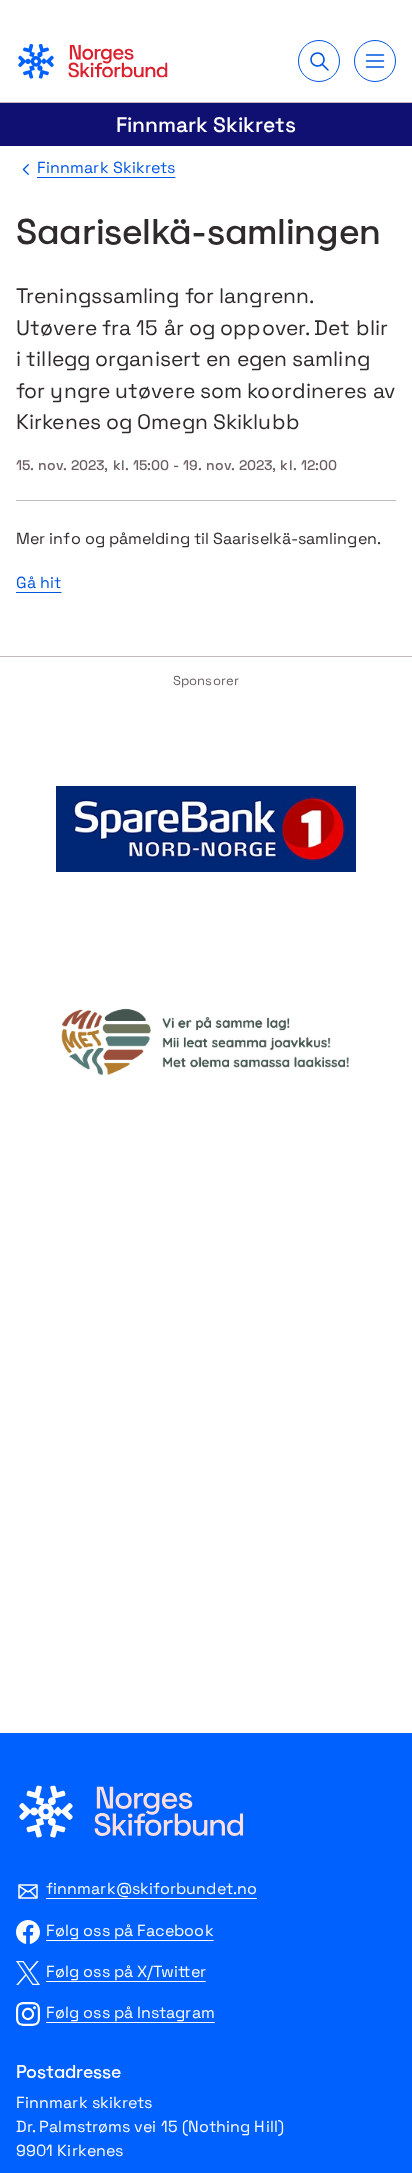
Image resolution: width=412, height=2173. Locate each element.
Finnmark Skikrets (205, 124)
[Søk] (319, 61)
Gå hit (38, 582)
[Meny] (375, 61)
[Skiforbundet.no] (92, 61)
